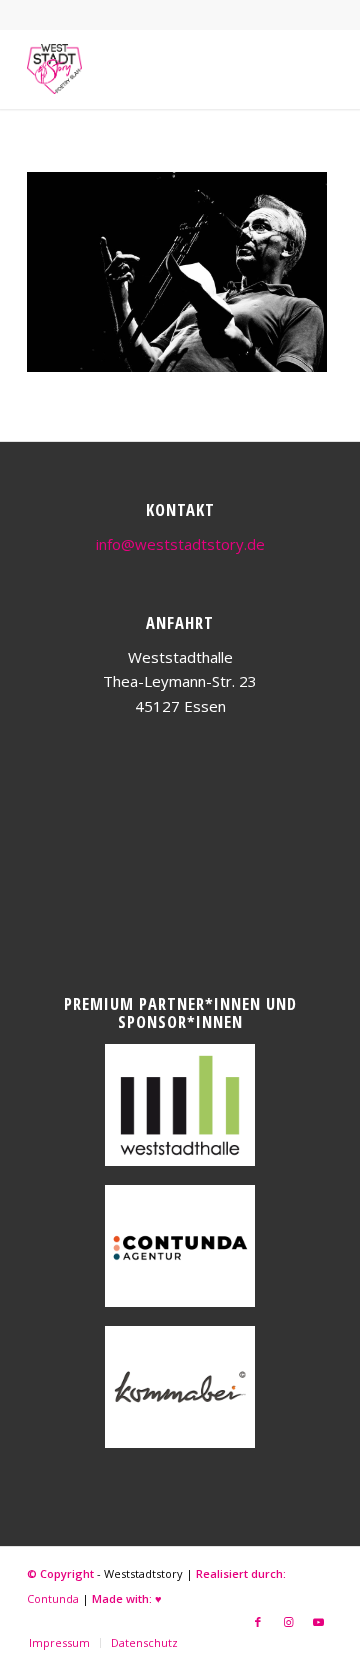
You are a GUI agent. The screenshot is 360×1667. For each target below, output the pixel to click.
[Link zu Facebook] (258, 1622)
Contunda (53, 1598)
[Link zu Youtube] (318, 1622)
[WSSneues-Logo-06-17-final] (149, 69)
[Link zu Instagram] (288, 1622)
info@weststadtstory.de (180, 544)
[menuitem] (59, 1643)
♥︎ (158, 1598)
